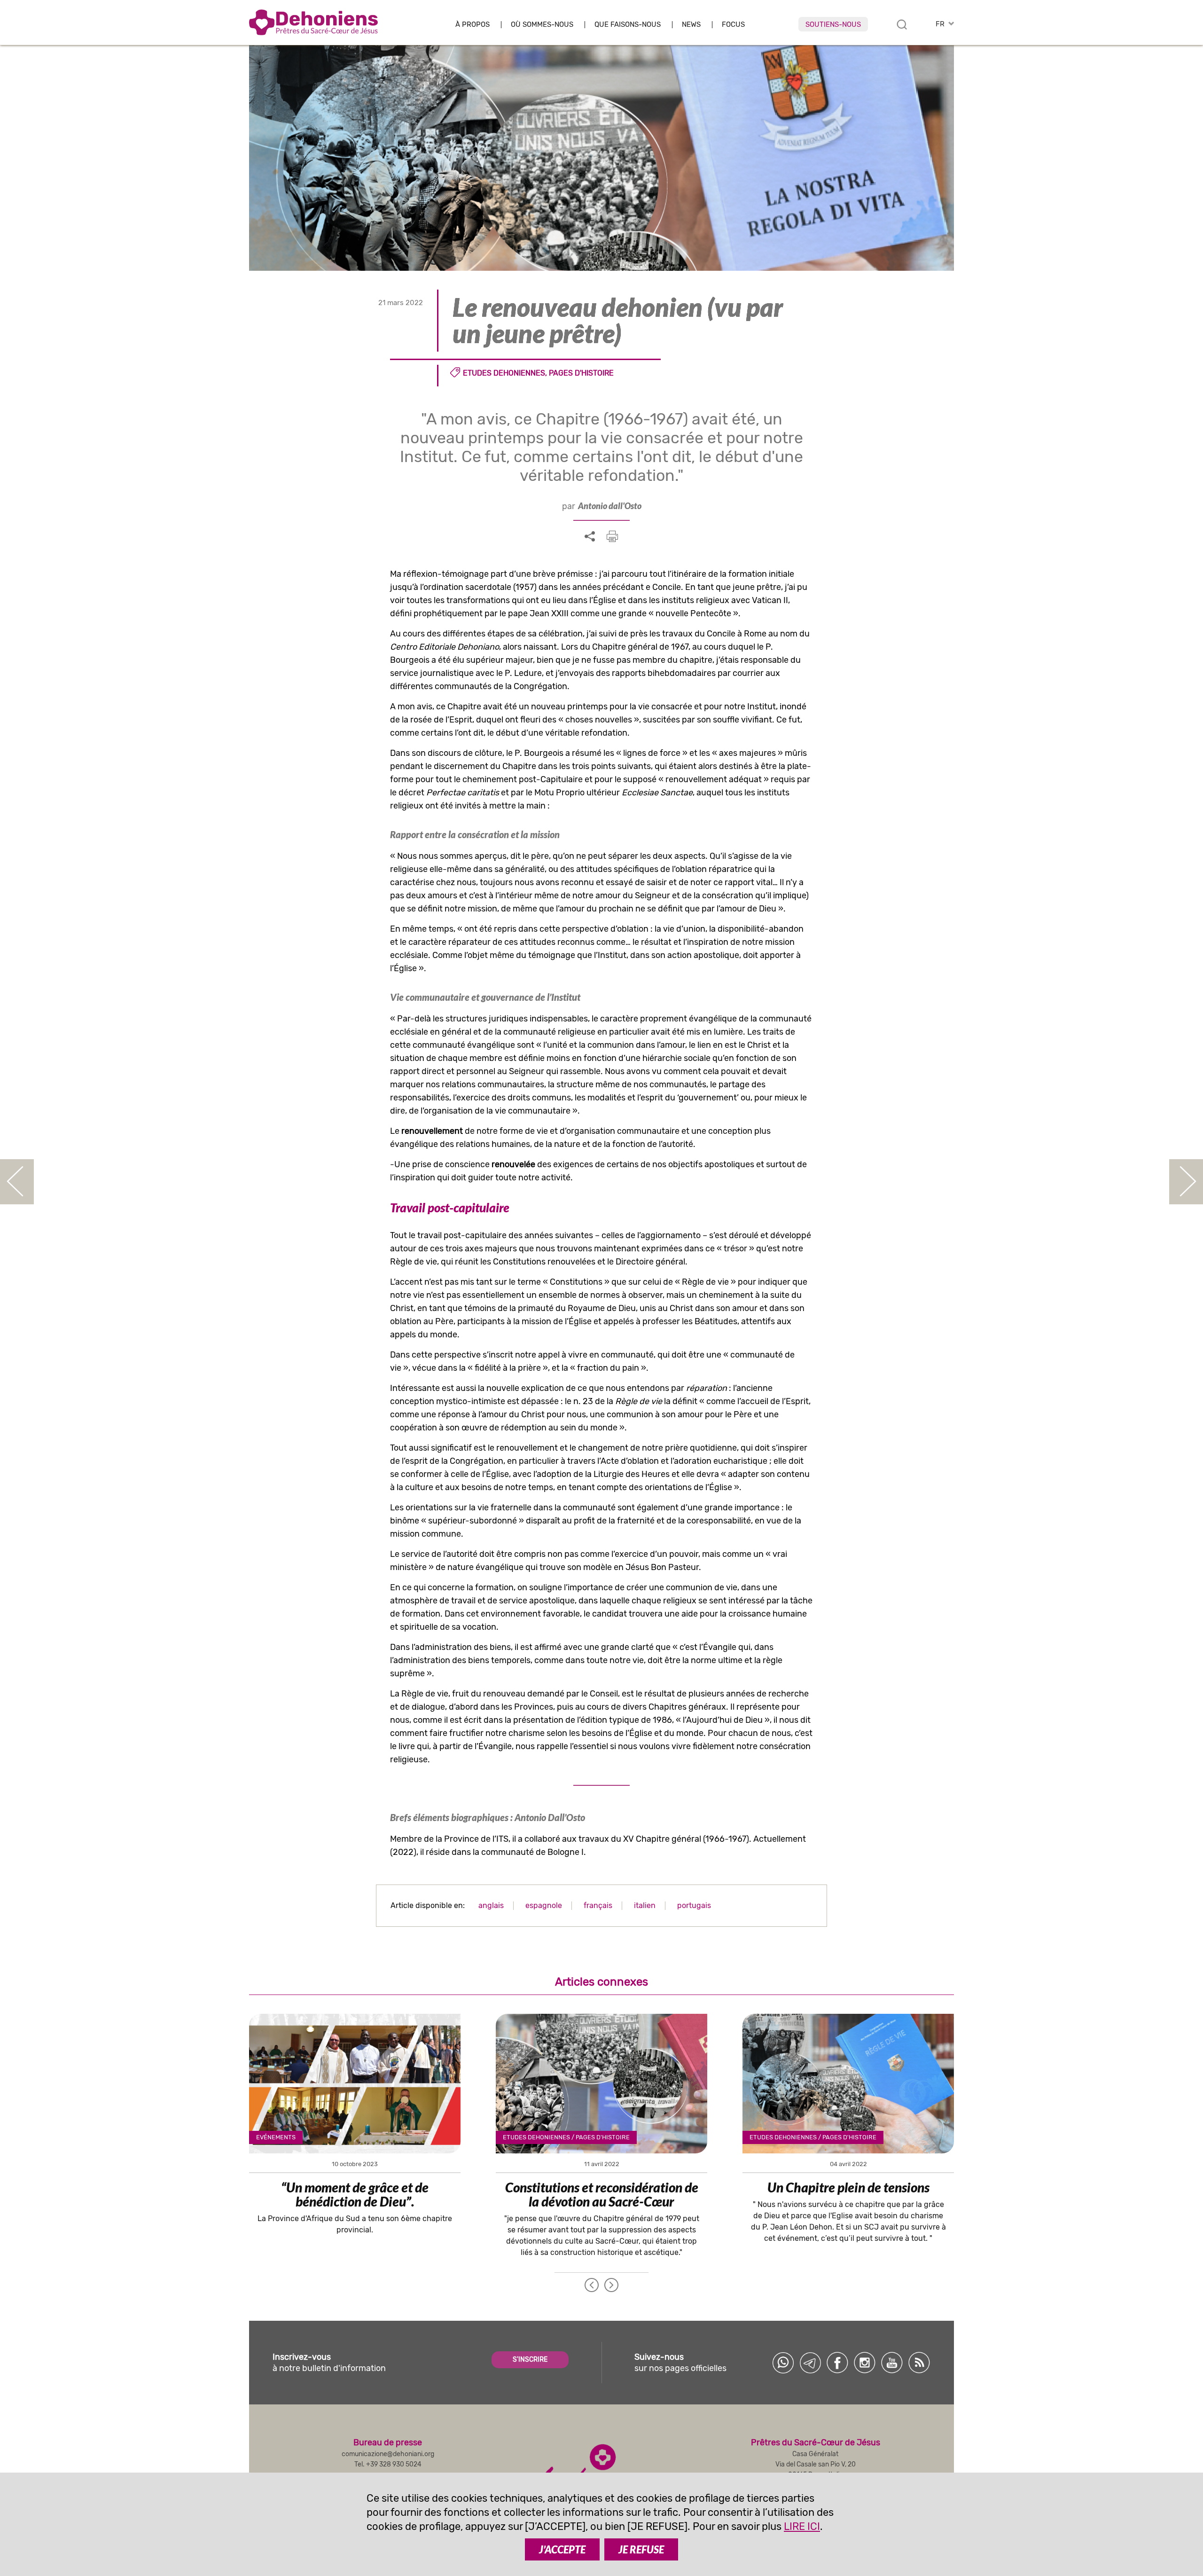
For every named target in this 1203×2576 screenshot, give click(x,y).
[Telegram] (810, 2363)
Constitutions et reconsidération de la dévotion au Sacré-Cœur (602, 2194)
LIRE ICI (802, 2526)
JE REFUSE (641, 2549)
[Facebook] (837, 2363)
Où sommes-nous (542, 25)
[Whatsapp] (783, 2363)
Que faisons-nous (628, 25)
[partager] (590, 537)
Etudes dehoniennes (504, 373)
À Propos (473, 25)
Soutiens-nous (833, 24)
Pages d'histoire (581, 373)
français (598, 1905)
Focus (733, 25)
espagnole (544, 1905)
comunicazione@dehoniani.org (388, 2454)
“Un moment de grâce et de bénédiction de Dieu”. (355, 2194)
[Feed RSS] (919, 2363)
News (691, 25)
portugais (694, 1905)
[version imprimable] (612, 536)
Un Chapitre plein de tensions (848, 2187)
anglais (491, 1905)
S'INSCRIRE (530, 2360)
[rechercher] (902, 24)
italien (645, 1905)
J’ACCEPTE (562, 2549)
